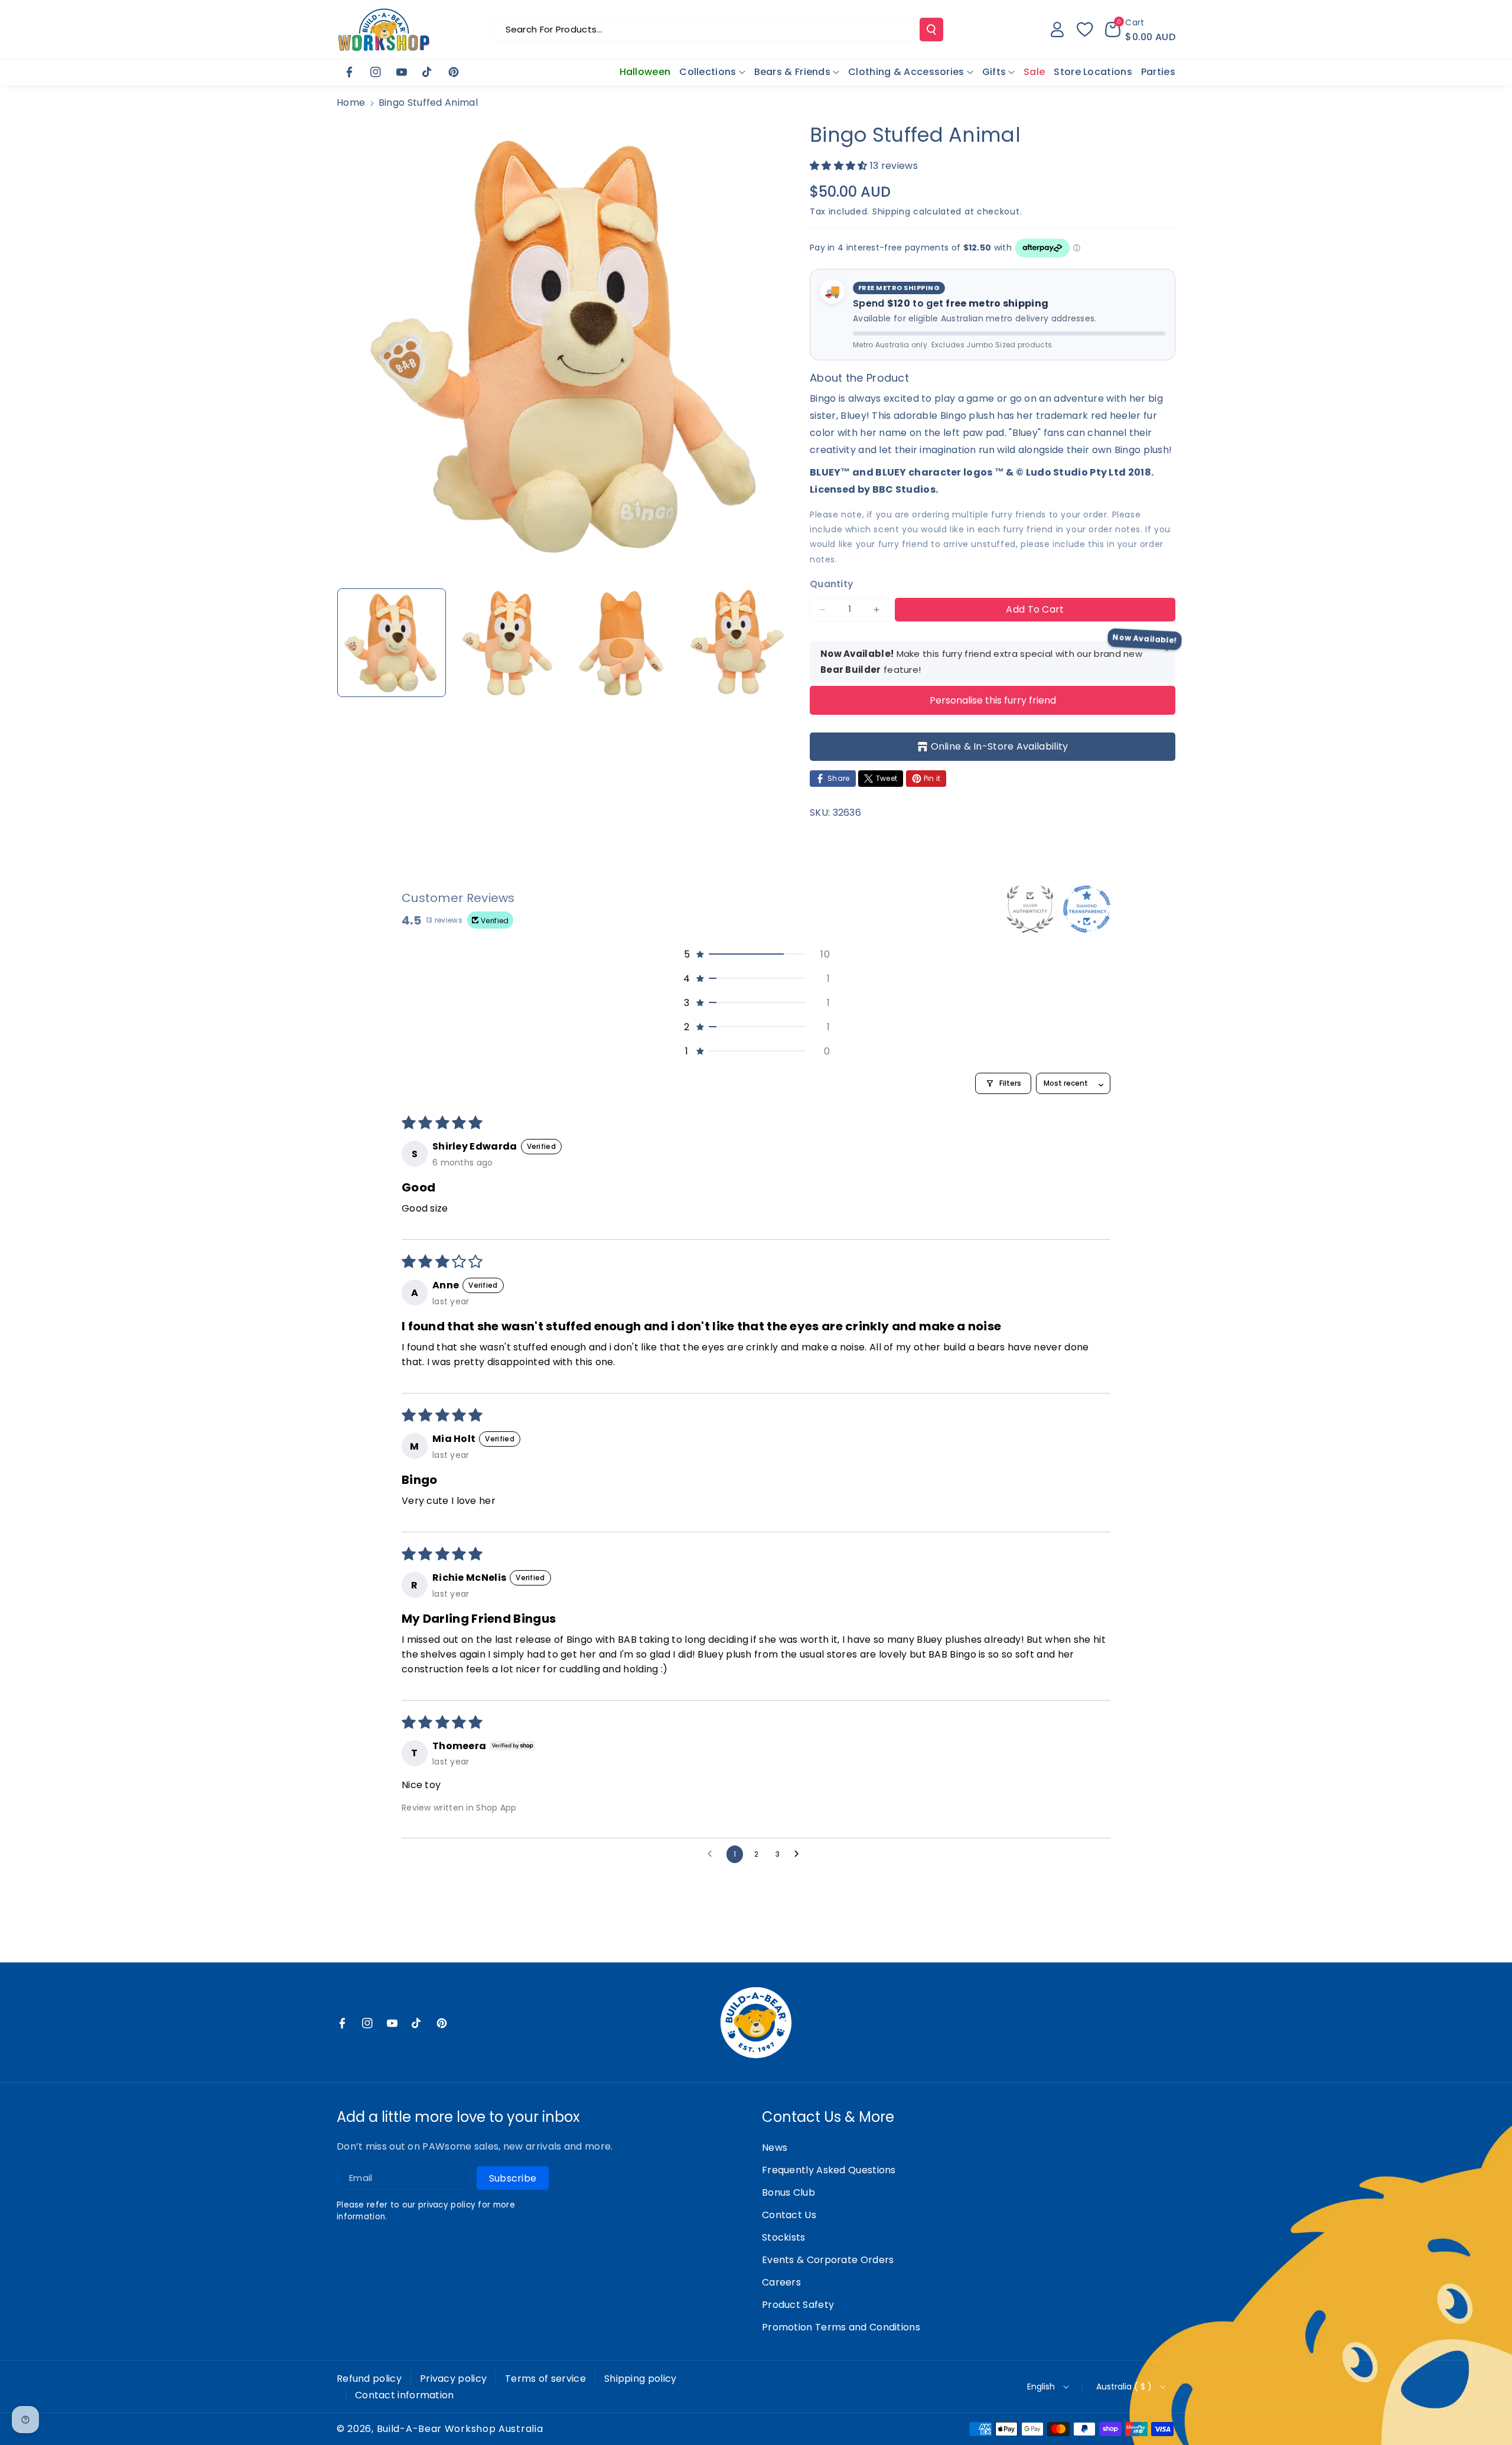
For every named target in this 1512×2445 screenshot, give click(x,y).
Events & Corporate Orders (828, 2260)
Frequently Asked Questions (829, 2170)
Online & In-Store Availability (1000, 746)
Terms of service (545, 2379)
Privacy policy (453, 2379)
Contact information (405, 2395)
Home (351, 102)
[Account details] (1057, 30)
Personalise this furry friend (993, 700)
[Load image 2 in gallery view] (506, 643)
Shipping (892, 211)
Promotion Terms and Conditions (841, 2327)
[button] (1140, 30)
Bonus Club (788, 2192)
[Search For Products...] (931, 30)
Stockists (784, 2237)
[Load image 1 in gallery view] (392, 643)
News (775, 2148)
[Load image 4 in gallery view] (736, 643)
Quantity (832, 584)
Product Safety (798, 2305)
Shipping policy (641, 2379)
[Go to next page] (800, 1854)
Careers (781, 2282)
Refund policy (369, 2379)
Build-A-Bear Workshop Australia (460, 2429)
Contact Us (789, 2215)
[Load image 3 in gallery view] (621, 643)
